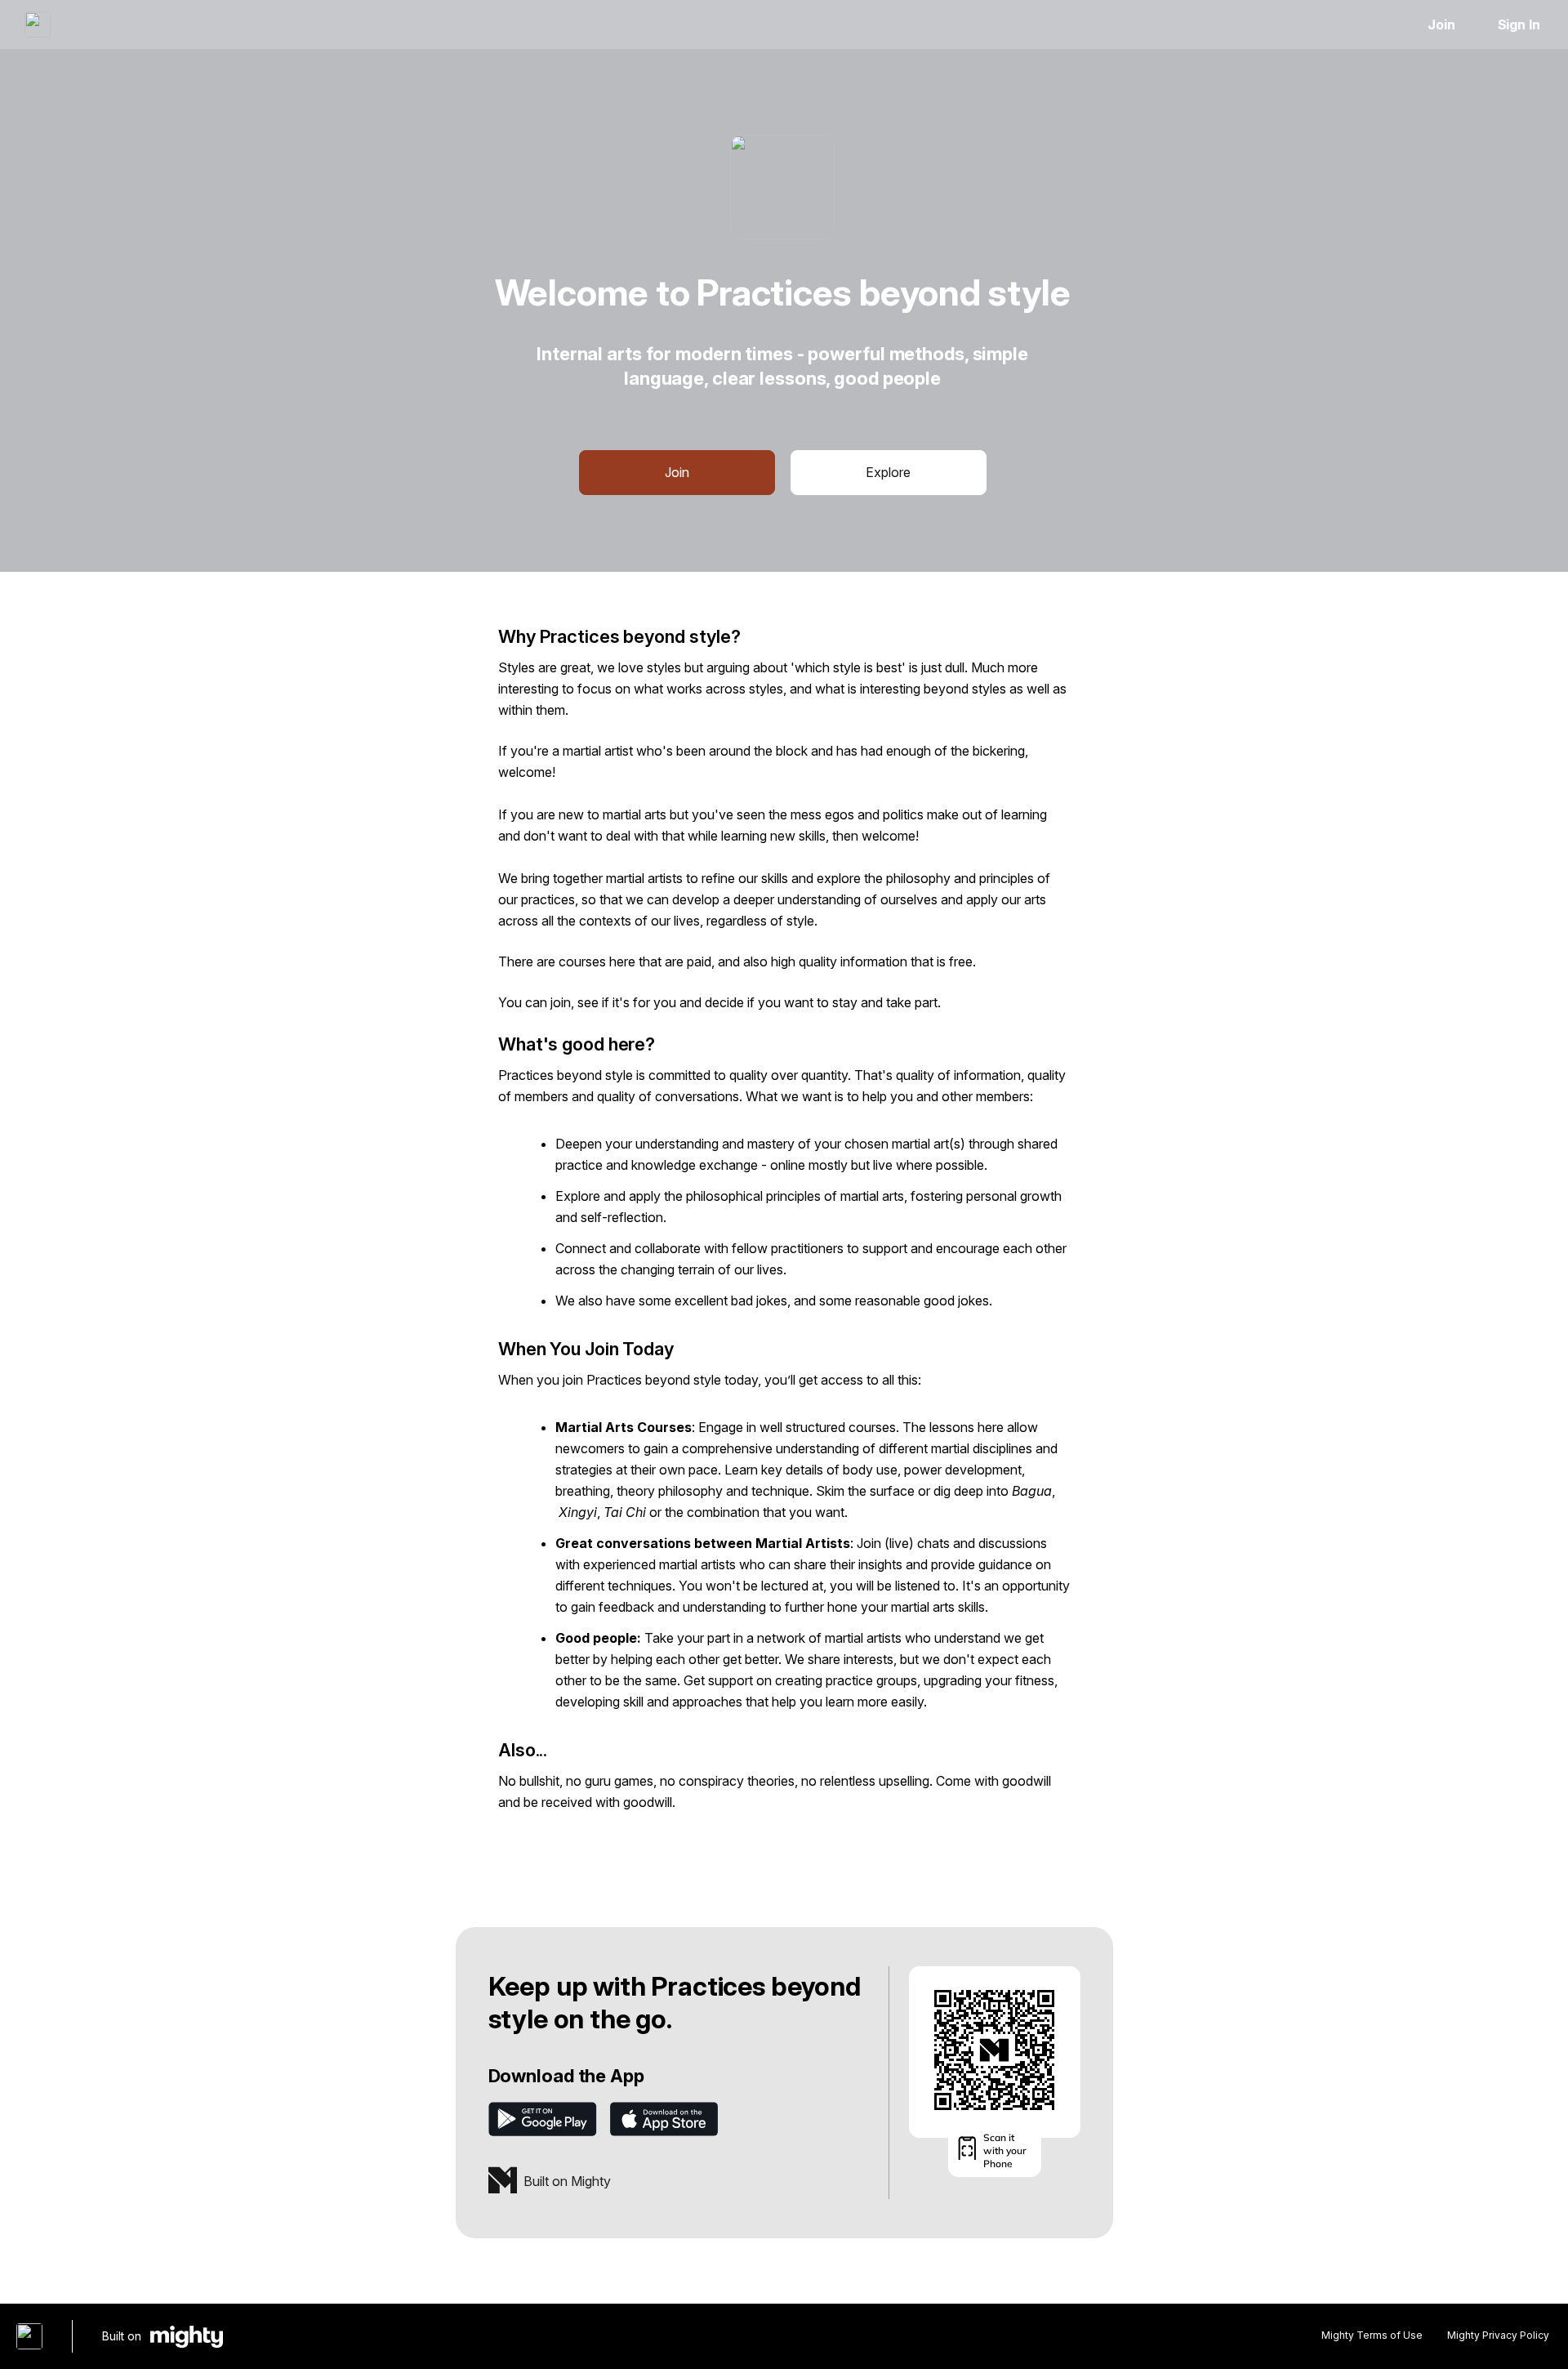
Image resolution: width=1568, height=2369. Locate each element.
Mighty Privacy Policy (1498, 2335)
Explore (888, 472)
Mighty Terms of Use (1372, 2335)
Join (1441, 25)
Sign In (1519, 25)
